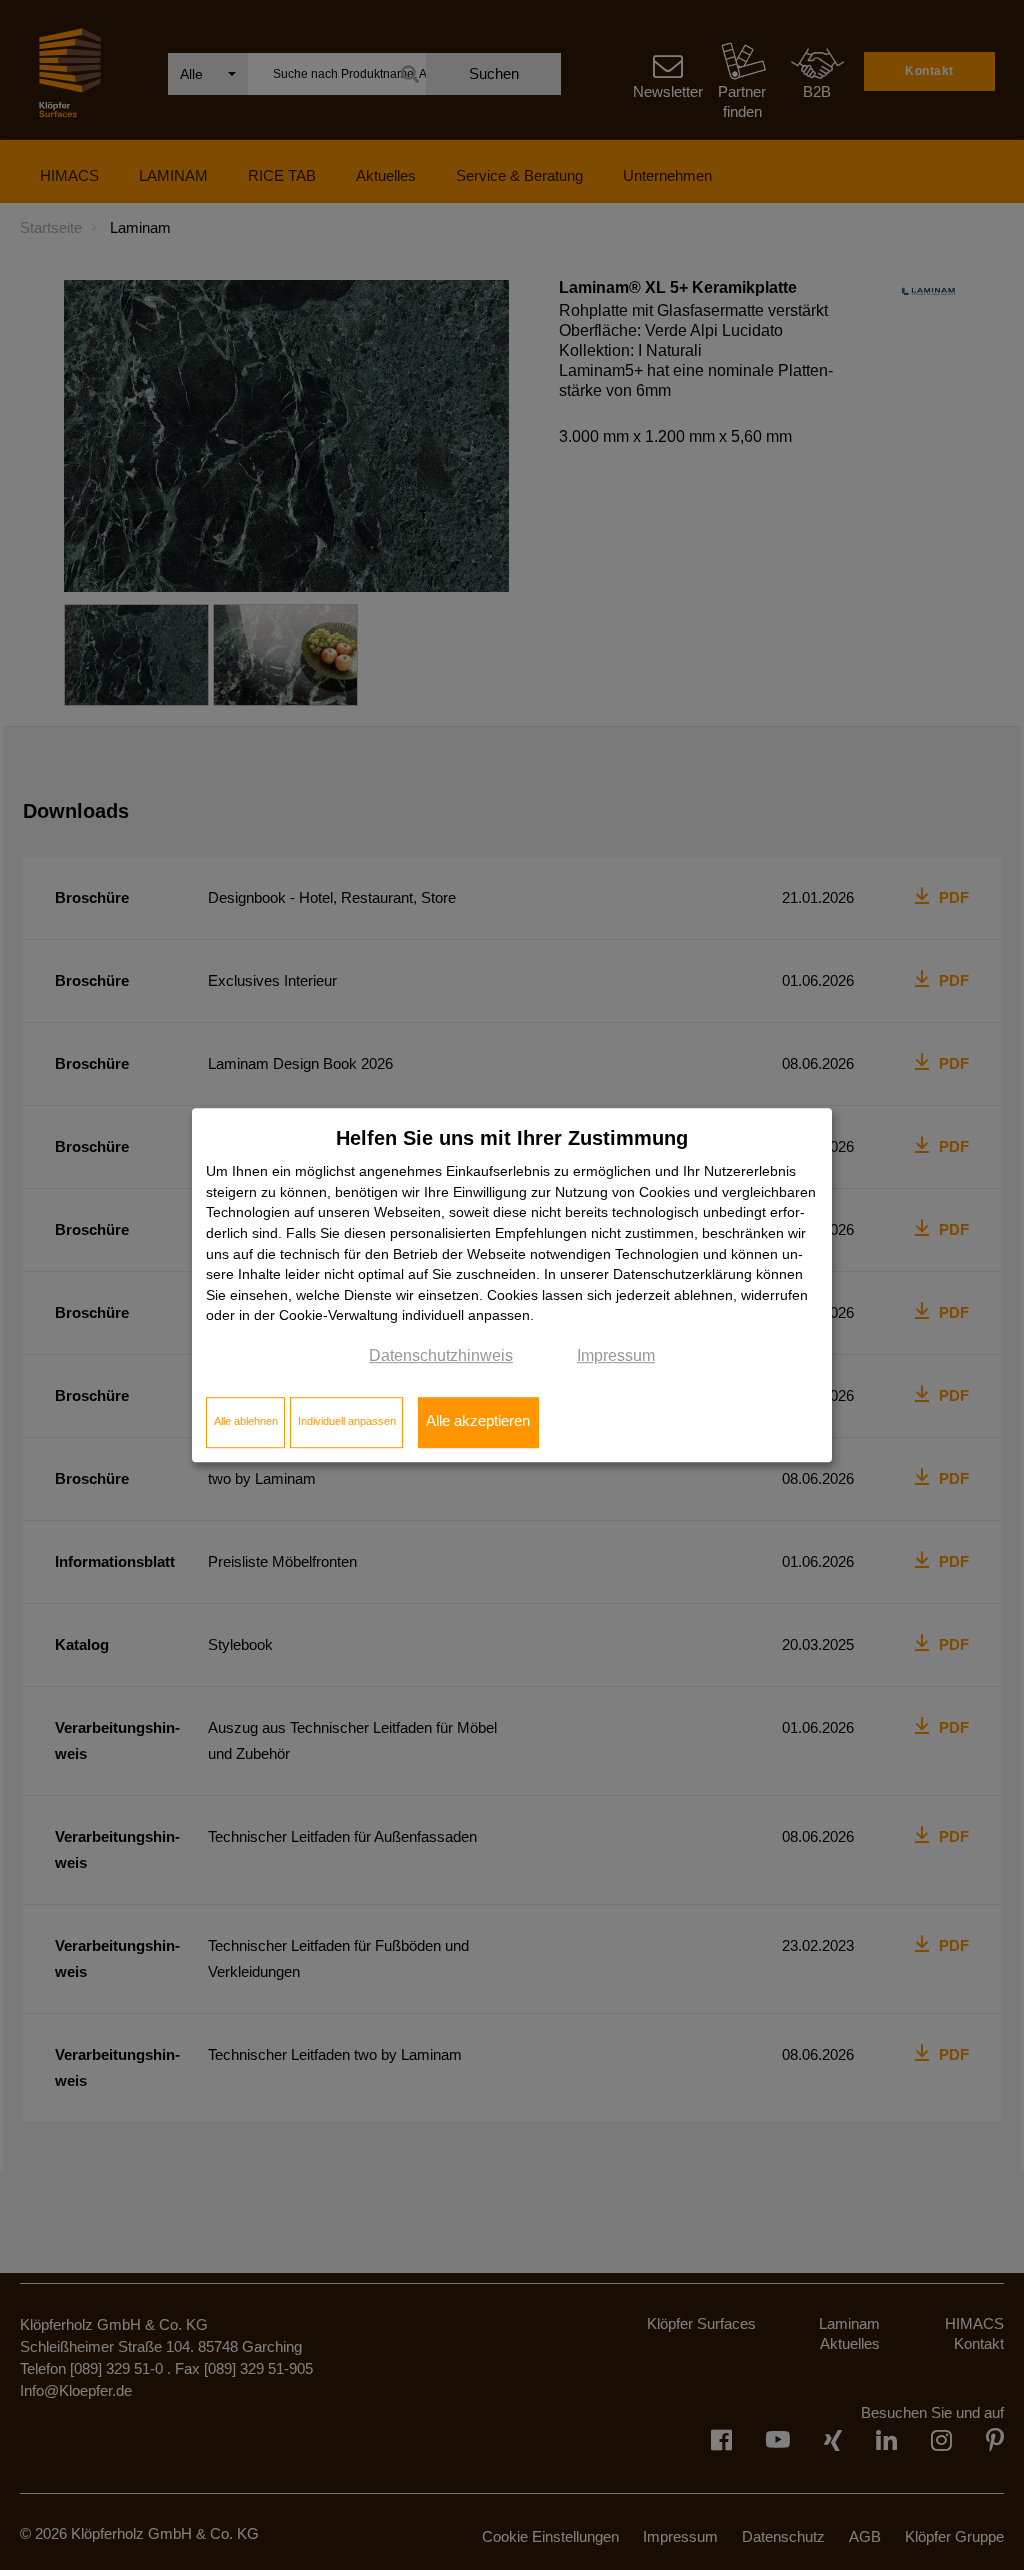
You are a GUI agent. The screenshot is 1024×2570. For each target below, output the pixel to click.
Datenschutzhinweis (441, 1355)
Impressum (616, 1355)
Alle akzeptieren (478, 1422)
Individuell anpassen (347, 1422)
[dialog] (512, 1285)
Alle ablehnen (246, 1422)
